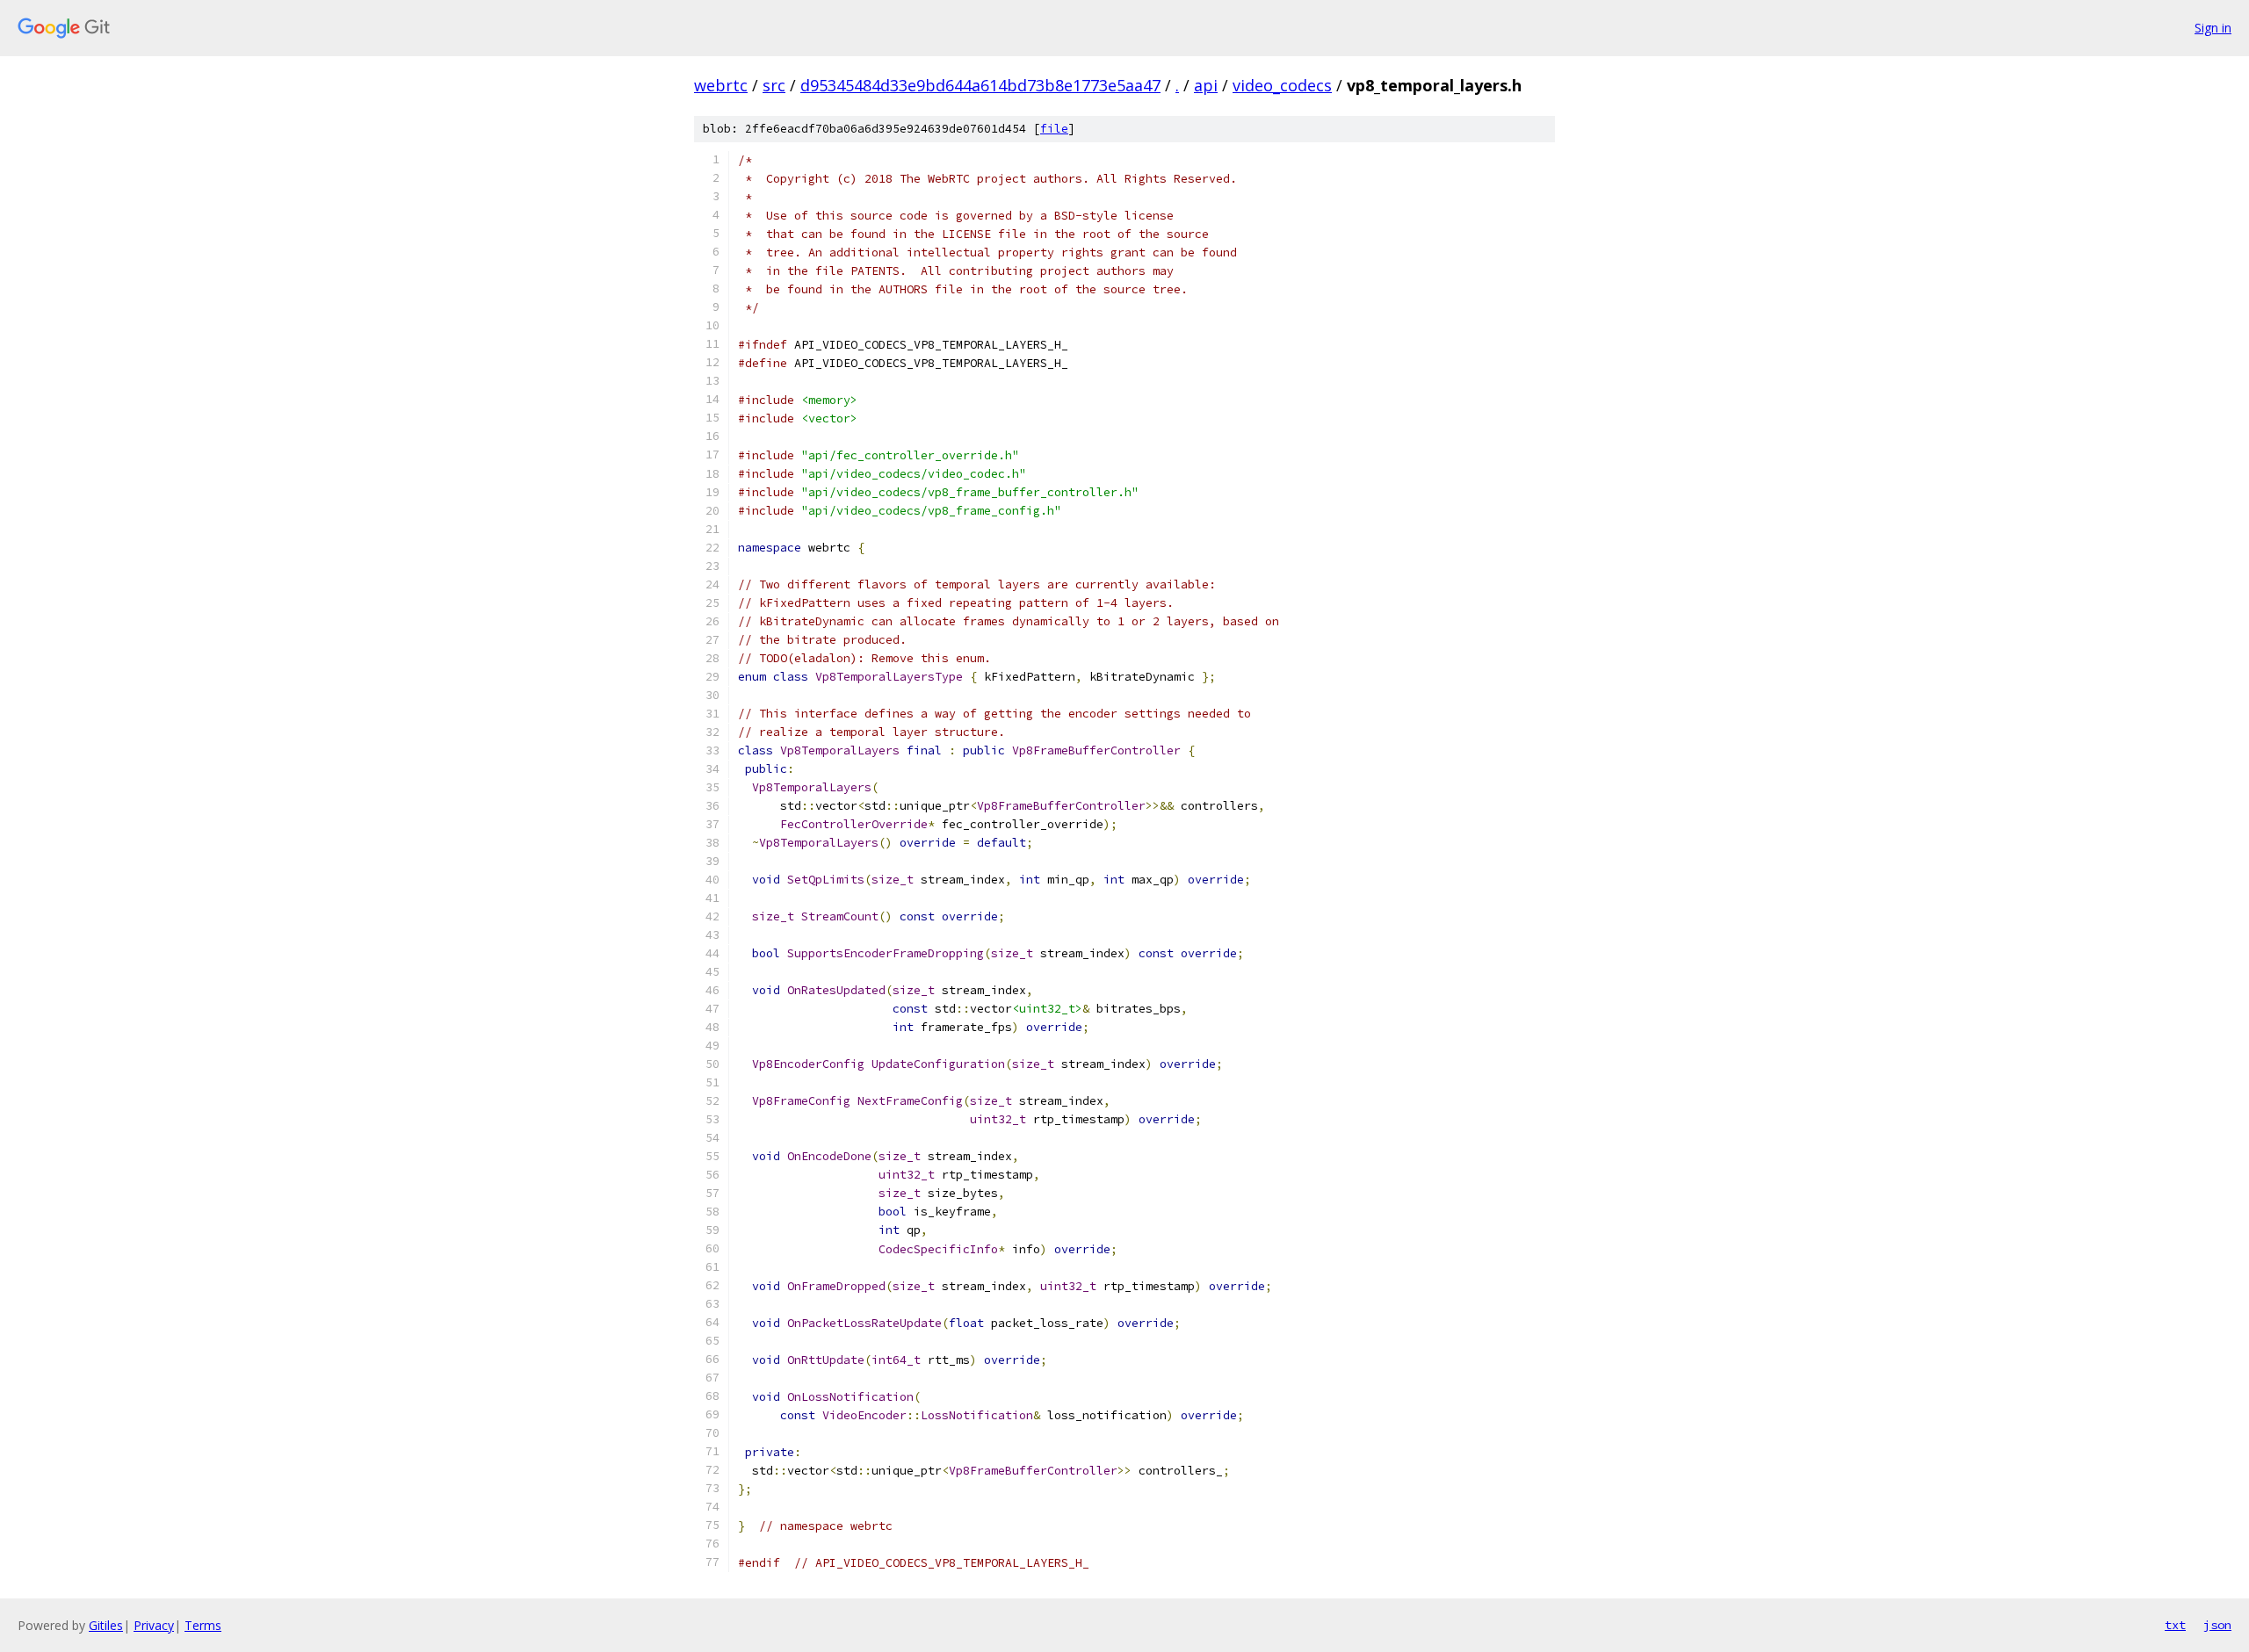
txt (2175, 1625)
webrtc (721, 85)
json (2217, 1625)
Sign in (2213, 28)
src (774, 85)
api (1206, 85)
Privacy (154, 1625)
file (1054, 129)
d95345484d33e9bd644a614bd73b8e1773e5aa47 (980, 85)
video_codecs (1282, 85)
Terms (203, 1625)
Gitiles (106, 1625)
